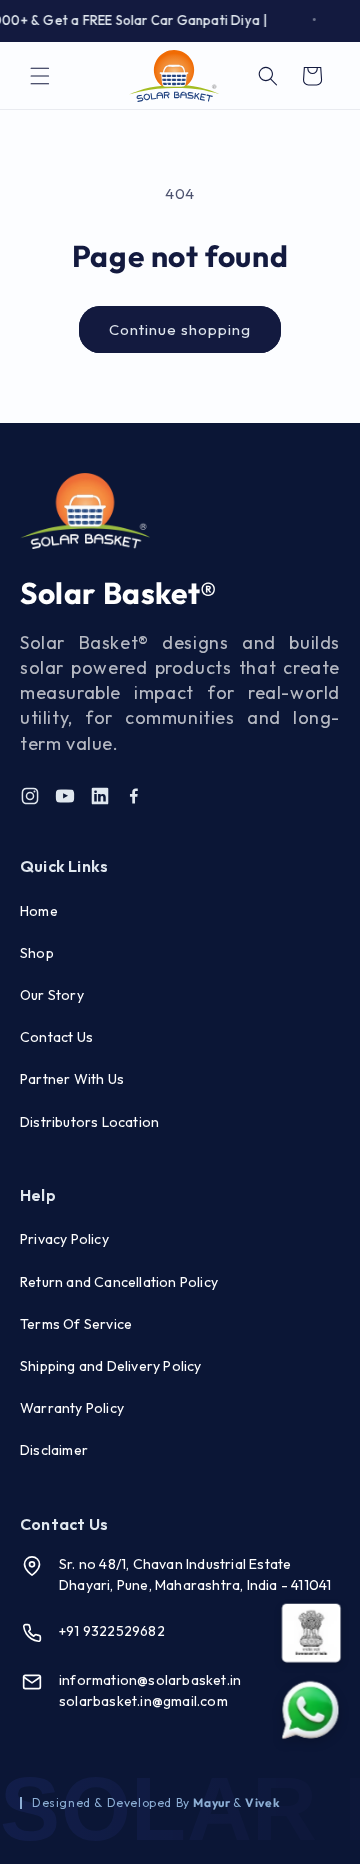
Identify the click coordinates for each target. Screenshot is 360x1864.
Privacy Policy (64, 1239)
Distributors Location (89, 1122)
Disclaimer (54, 1450)
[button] (40, 76)
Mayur (213, 1802)
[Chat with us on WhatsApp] (311, 1710)
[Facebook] (134, 796)
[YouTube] (65, 796)
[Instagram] (30, 796)
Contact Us (56, 1037)
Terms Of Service (76, 1324)
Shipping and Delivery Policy (111, 1366)
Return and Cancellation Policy (119, 1282)
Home (39, 911)
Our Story (52, 995)
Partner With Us (72, 1079)
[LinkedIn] (100, 796)
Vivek (262, 1802)
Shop (37, 953)
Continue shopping (180, 329)
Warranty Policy (72, 1408)
